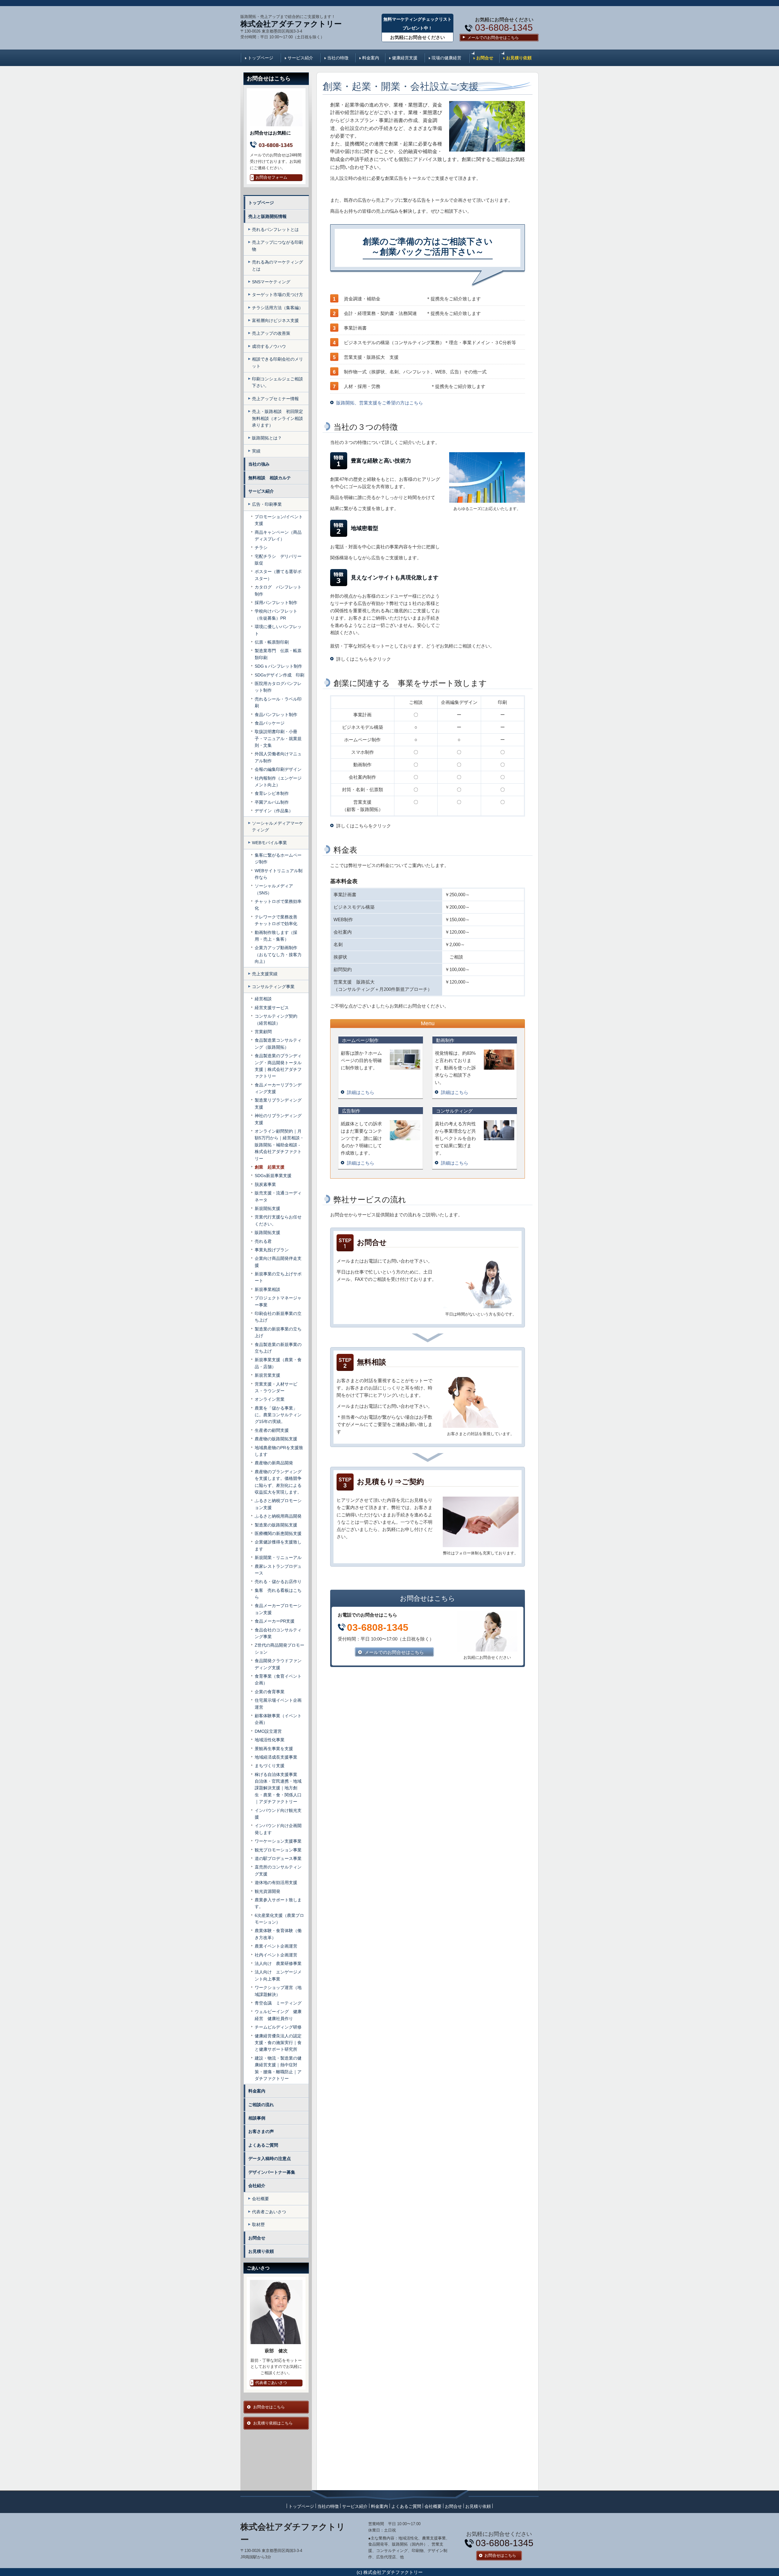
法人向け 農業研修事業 (278, 1963)
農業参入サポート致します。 (278, 1903)
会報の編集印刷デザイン (278, 769)
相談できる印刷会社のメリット (278, 362)
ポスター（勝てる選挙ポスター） (278, 575)
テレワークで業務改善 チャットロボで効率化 (278, 920)
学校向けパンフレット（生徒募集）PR (276, 614)
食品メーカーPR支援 (275, 1621)
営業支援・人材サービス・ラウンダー (276, 1387)
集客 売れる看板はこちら (278, 1594)
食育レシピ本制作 (272, 793)
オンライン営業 (270, 1399)
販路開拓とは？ (267, 438)
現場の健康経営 (446, 58)
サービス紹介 (300, 58)
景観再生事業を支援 (274, 1749)
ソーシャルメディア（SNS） (274, 889)
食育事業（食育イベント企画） (278, 1679)
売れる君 (263, 1241)
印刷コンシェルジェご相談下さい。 (278, 382)
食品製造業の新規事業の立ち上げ (278, 1348)
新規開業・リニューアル (278, 1557)
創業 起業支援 (270, 1167)
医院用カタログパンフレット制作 (278, 687)
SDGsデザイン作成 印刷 (279, 675)
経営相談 (263, 999)
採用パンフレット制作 (276, 603)
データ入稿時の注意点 (270, 2158)
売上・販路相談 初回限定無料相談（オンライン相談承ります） (278, 418)
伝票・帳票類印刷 (272, 642)
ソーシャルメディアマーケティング (278, 827)
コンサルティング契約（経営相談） (276, 1019)
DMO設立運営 (268, 1731)
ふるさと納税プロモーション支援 (278, 1504)
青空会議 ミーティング (278, 2003)
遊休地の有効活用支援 (276, 1882)
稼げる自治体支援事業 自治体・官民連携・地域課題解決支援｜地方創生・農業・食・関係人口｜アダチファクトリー (278, 1788)
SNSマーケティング (271, 282)
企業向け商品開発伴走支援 (278, 1262)
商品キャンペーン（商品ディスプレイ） (278, 536)
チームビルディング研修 (278, 2027)
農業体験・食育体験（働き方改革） (278, 1934)
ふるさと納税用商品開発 (278, 1516)
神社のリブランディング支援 (278, 1119)
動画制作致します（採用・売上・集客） (276, 936)
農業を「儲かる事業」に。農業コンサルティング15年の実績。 (278, 1415)
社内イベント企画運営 (276, 1955)
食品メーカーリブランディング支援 (278, 1088)
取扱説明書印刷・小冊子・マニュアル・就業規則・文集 (278, 738)
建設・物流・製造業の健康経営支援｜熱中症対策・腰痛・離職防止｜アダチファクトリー (278, 2068)
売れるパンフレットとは (275, 229)
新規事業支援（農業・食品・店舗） (278, 1363)
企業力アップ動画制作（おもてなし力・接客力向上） (278, 954)
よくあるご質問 (263, 2145)
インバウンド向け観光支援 (278, 1814)
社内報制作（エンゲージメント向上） (278, 781)
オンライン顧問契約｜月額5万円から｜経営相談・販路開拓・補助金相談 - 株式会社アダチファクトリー (279, 1145)
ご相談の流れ (261, 2105)
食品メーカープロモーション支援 (278, 1609)
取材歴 (258, 2225)
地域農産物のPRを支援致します (279, 1451)
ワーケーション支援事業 (278, 1841)
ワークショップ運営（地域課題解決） (278, 1991)
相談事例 (257, 2118)
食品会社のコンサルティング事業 (278, 1633)
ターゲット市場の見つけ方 (278, 295)
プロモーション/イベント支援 (279, 520)
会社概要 (260, 2199)
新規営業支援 (267, 1375)
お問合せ (485, 58)
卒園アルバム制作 (272, 802)
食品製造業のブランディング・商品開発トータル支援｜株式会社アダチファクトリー (278, 1066)
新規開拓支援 (267, 1208)
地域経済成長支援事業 (276, 1757)
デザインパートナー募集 (272, 2172)
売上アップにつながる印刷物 (278, 246)
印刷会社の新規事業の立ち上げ (278, 1317)
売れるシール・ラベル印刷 (278, 702)
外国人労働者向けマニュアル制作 (278, 757)
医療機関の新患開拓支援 (278, 1533)
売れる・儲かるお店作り (278, 1582)
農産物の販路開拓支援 (276, 1439)
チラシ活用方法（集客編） (278, 308)
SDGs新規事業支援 (273, 1176)
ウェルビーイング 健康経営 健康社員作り (278, 2015)
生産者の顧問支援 (272, 1430)
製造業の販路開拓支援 (278, 1525)
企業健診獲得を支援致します (278, 1545)
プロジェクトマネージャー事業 (278, 1301)
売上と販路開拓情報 (267, 216)
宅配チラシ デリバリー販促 (278, 560)
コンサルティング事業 (273, 987)
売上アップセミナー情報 (275, 399)
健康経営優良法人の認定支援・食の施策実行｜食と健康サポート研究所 (278, 2043)
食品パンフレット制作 (276, 715)
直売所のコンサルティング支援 (278, 1870)
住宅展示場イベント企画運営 (278, 1704)
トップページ (260, 58)
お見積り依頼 (519, 58)
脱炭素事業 (265, 1184)
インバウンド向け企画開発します (278, 1829)
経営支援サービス (272, 1008)
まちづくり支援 (270, 1766)
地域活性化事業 (270, 1740)
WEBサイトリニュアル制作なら (279, 874)
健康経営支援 (405, 58)
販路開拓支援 (267, 1232)
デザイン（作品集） (274, 811)
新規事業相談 (267, 1289)
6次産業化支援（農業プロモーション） (279, 1919)
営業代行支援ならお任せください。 (278, 1220)
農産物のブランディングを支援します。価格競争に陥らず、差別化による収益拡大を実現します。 (278, 1482)
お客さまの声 (261, 2131)
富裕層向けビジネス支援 (275, 320)
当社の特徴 (338, 58)
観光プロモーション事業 (278, 1850)
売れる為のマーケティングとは (278, 265)
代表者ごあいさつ (269, 2212)
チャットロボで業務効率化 (278, 905)
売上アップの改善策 (271, 333)
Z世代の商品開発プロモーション (279, 1648)
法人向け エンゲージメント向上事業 (278, 1975)
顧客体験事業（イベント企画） (278, 1719)
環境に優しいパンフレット (278, 630)
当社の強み (259, 464)
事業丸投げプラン (272, 1250)
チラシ (261, 547)
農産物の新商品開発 (274, 1463)
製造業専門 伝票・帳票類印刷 (278, 654)
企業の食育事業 (270, 1692)
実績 (256, 451)
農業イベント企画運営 (276, 1946)
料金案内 (371, 58)
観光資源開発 (267, 1891)
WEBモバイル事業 (269, 843)
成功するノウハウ (269, 346)
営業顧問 (263, 1032)
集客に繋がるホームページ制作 (278, 858)
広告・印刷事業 (267, 504)
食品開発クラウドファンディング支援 (278, 1664)
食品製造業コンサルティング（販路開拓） (278, 1043)
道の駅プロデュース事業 (278, 1858)
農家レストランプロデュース (278, 1570)
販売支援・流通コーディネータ (278, 1196)
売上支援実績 (265, 974)
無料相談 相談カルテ (272, 478)
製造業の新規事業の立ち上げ (278, 1332)
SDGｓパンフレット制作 (278, 666)
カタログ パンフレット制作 (278, 590)
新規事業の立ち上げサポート (278, 1277)
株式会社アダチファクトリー (291, 24)
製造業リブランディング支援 (278, 1103)
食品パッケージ (270, 723)
